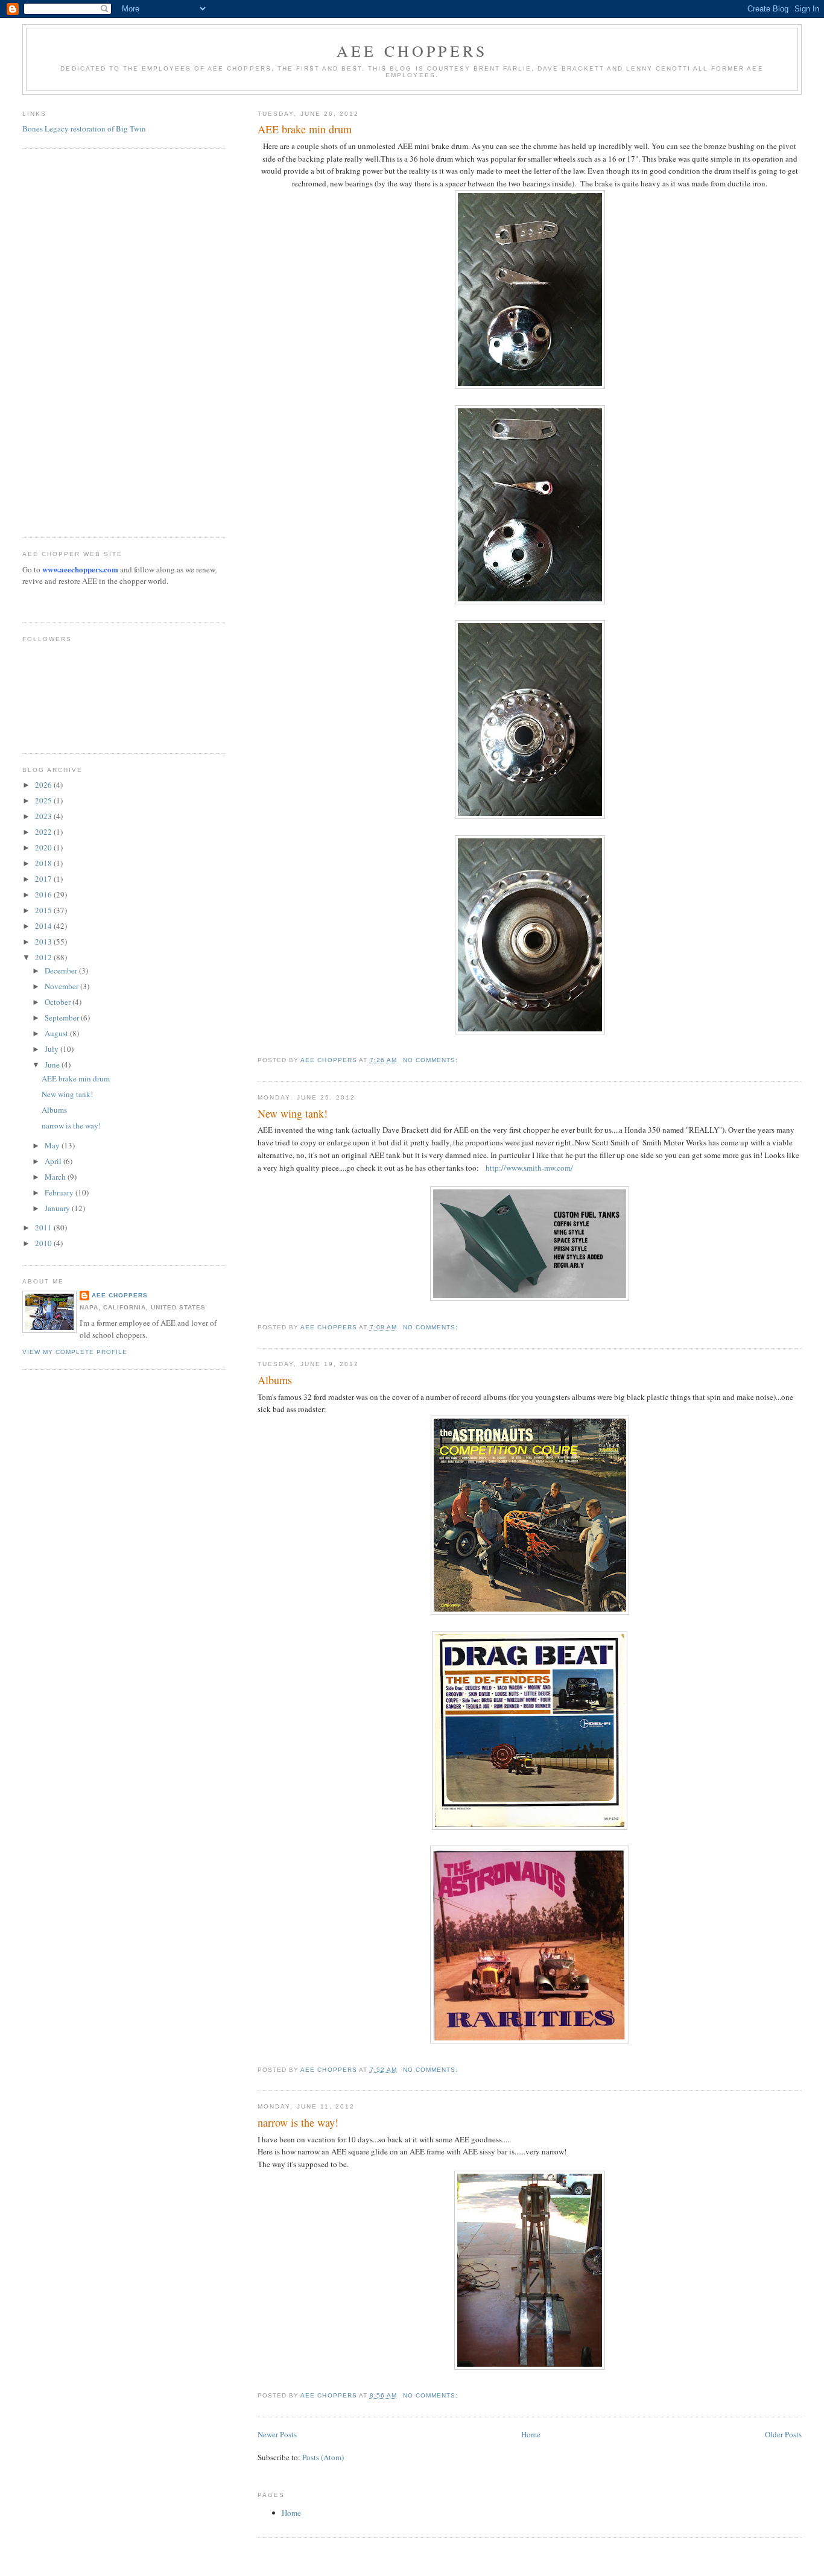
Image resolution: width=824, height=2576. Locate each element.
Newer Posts (277, 2434)
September (63, 1017)
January (58, 1208)
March (56, 1177)
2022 (44, 832)
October (59, 1002)
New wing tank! (293, 1113)
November (62, 986)
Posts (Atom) (323, 2457)
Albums (275, 1380)
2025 (44, 800)
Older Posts (783, 2434)
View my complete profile (75, 1352)
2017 (44, 879)
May (53, 1145)
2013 (44, 941)
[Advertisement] (71, 341)
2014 (44, 926)
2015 (44, 910)
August (57, 1033)
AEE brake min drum (305, 129)
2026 (44, 785)
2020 (44, 847)
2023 (44, 816)
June (53, 1065)
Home (531, 2434)
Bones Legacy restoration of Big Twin (84, 128)
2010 (44, 1243)
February (60, 1192)
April (54, 1161)
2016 (44, 894)
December (62, 970)
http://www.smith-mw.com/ (529, 1168)
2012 (44, 957)
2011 (44, 1227)
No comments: (432, 1060)
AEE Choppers (412, 51)
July (52, 1049)
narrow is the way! (298, 2122)
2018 (44, 863)
